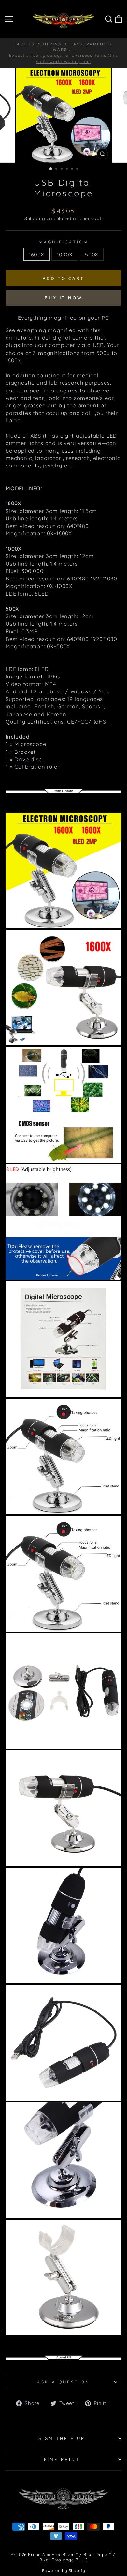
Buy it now (63, 298)
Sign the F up (62, 2438)
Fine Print (62, 2459)
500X (92, 254)
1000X (65, 254)
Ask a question (64, 2382)
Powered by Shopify (64, 2570)
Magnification (63, 242)
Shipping (35, 218)
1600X (36, 254)
